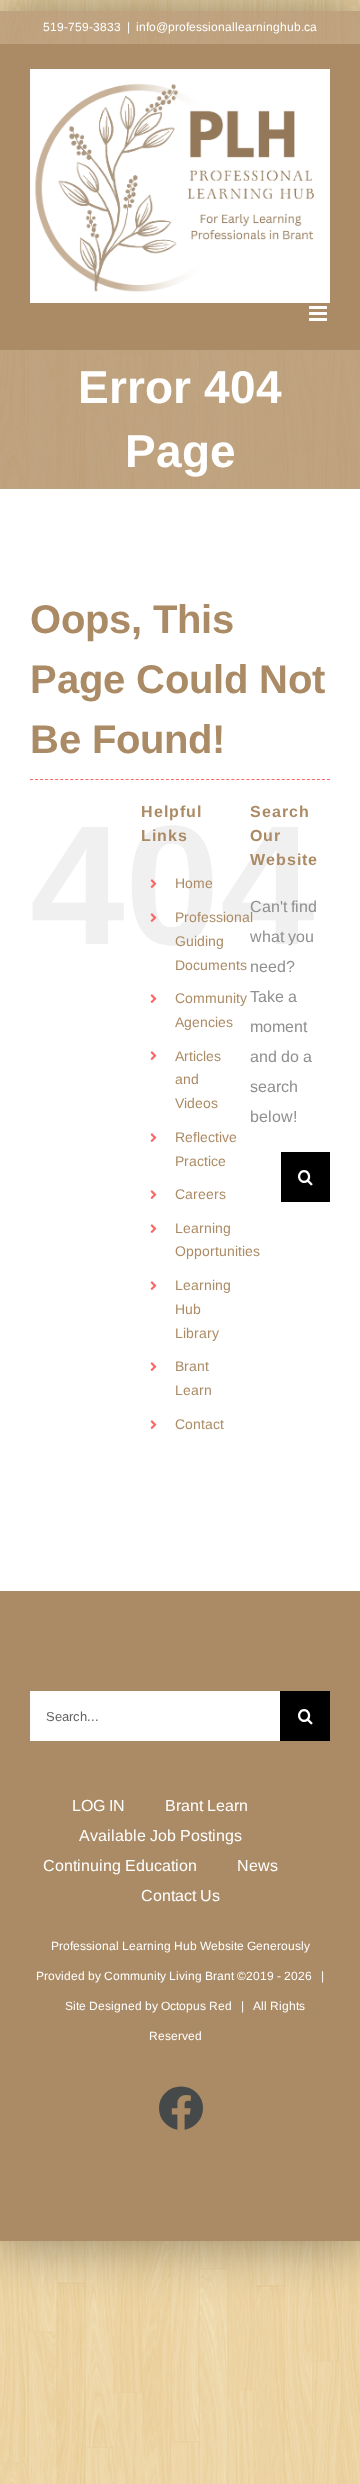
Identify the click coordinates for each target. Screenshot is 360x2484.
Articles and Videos (198, 1080)
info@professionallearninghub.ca (226, 27)
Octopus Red (196, 2006)
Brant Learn (206, 1805)
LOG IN (98, 1805)
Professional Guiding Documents (214, 941)
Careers (200, 1194)
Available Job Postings (160, 1835)
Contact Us (180, 1895)
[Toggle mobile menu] (319, 313)
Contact (199, 1424)
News (257, 1865)
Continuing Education (120, 1865)
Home (194, 883)
